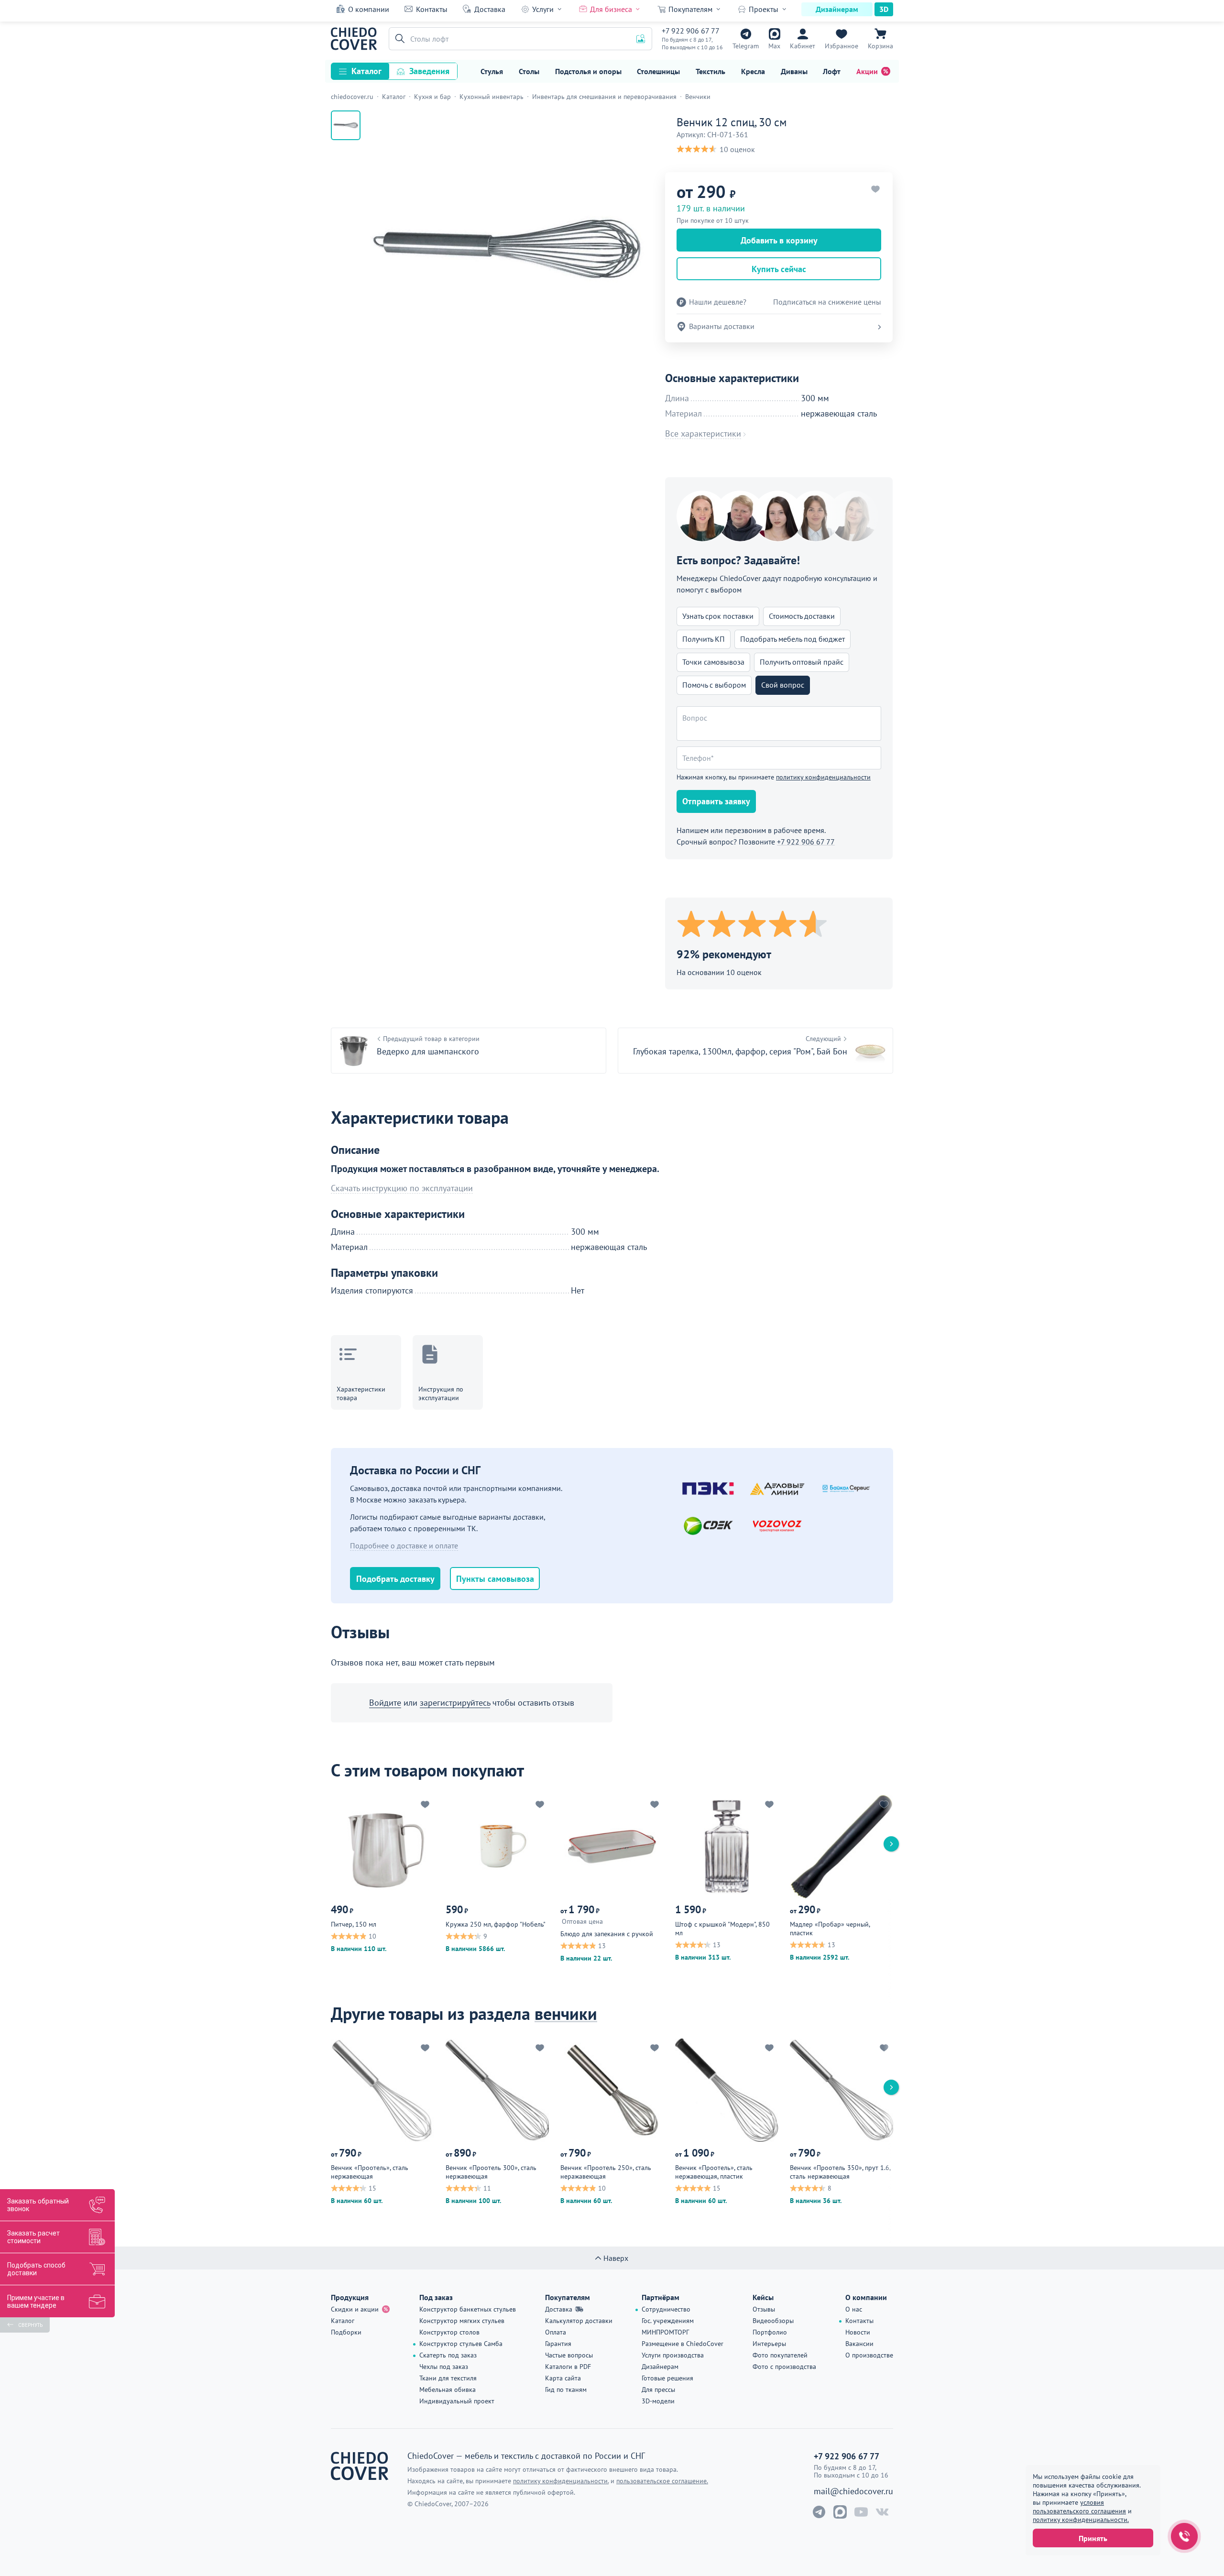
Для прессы (658, 2390)
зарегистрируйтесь (455, 1703)
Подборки (346, 2332)
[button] (398, 39)
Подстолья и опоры (588, 71)
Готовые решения (667, 2378)
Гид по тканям (566, 2390)
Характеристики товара (361, 1393)
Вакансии (859, 2344)
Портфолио (770, 2332)
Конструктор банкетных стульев (468, 2309)
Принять (1093, 2538)
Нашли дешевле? (718, 302)
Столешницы (658, 71)
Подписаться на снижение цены (827, 302)
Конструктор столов (449, 2332)
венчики (566, 2013)
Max (774, 46)
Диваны (794, 71)
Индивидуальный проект (457, 2401)
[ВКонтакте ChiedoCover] (882, 2512)
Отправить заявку (716, 801)
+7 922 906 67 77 (691, 31)
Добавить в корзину (779, 240)
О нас (854, 2309)
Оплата (556, 2332)
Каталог (366, 71)
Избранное (841, 46)
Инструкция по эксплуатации (441, 1393)
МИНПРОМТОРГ (665, 2332)
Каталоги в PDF (568, 2367)
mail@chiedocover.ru (853, 2491)
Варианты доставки (722, 326)
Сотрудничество (666, 2309)
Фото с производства (784, 2367)
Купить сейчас (779, 269)
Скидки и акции (355, 2309)
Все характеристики (703, 434)
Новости (858, 2332)
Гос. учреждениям (668, 2321)
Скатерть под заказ (448, 2355)
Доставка (490, 9)
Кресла (753, 71)
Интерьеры (769, 2344)
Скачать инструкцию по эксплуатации (402, 1188)
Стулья (492, 71)
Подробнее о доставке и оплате (404, 1546)
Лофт (832, 71)
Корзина (880, 46)
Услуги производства (673, 2355)
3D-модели (658, 2401)
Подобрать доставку (395, 1579)
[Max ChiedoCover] (840, 2512)
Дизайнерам (837, 9)
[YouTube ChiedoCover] (861, 2512)
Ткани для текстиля (448, 2378)
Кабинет (803, 46)
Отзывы (764, 2309)
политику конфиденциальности (823, 777)
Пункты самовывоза (495, 1579)
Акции (867, 71)
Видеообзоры (773, 2321)
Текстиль (710, 71)
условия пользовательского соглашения (1079, 2507)
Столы (529, 71)
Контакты (432, 9)
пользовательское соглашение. (662, 2481)
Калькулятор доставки (579, 2321)
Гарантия (558, 2344)
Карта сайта (563, 2378)
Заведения (429, 71)
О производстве (869, 2355)
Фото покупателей (780, 2355)
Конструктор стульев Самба (461, 2344)
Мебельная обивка (448, 2390)
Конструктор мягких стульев (462, 2321)
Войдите (385, 1703)
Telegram (746, 46)
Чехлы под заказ (444, 2367)
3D (884, 9)
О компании (369, 9)
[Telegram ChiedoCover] (819, 2512)
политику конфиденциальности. (1081, 2520)
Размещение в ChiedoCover (683, 2344)
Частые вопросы (569, 2355)
